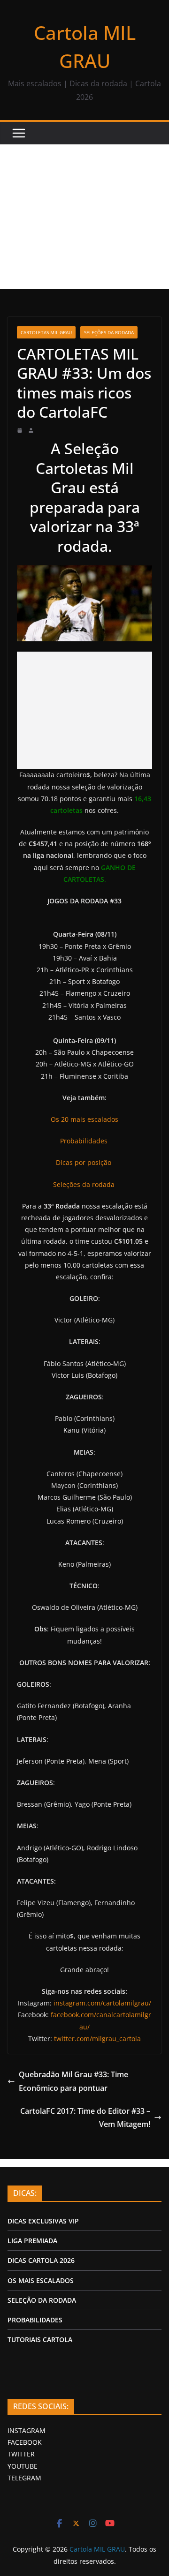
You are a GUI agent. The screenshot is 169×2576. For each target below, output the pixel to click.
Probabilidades (85, 1141)
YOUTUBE (23, 2466)
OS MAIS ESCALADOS (41, 2280)
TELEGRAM (24, 2478)
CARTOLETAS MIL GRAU (46, 332)
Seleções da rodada (85, 1184)
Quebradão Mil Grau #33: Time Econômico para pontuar (73, 2081)
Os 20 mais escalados (84, 1119)
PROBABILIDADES (35, 2320)
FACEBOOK (25, 2442)
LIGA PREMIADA (32, 2241)
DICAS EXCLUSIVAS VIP (43, 2221)
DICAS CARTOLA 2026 (41, 2260)
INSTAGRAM (27, 2430)
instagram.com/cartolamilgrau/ (102, 2003)
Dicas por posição (84, 1162)
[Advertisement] (84, 217)
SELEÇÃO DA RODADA (42, 2300)
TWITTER (21, 2454)
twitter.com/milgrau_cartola (97, 2039)
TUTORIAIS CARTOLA (40, 2339)
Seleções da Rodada (109, 332)
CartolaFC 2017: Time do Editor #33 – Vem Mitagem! (85, 2118)
